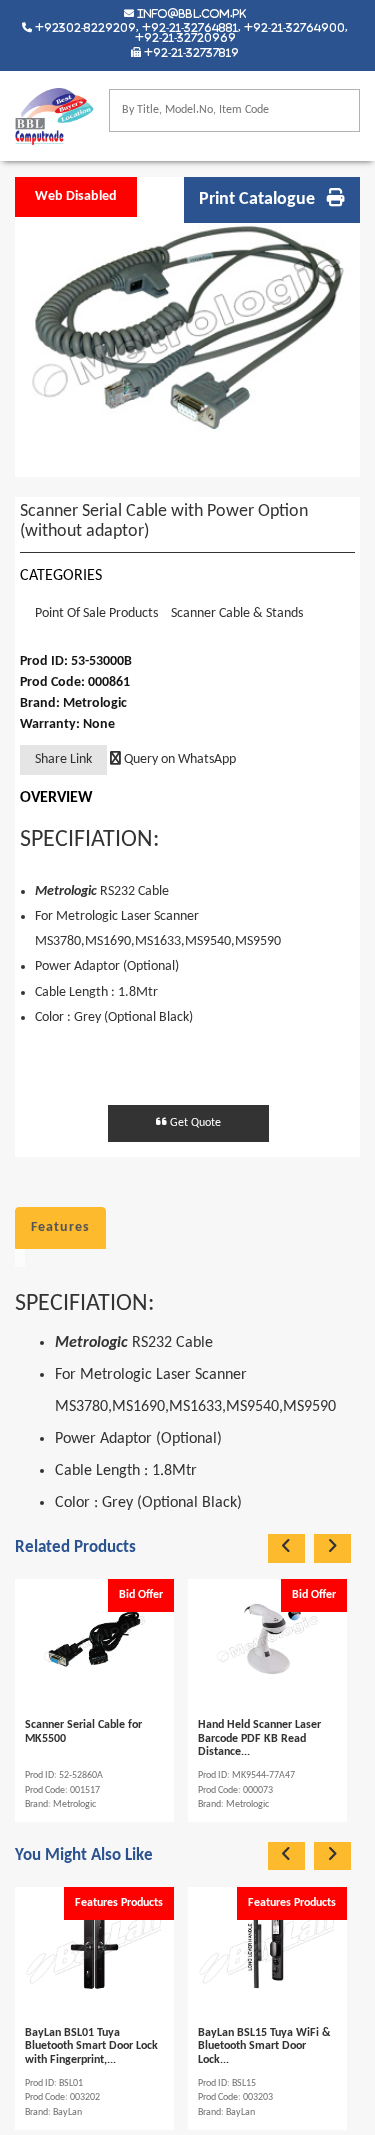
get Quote (194, 1123)
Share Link (63, 759)
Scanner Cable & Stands (237, 613)
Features (60, 1227)
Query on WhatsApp (178, 759)
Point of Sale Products (96, 613)
